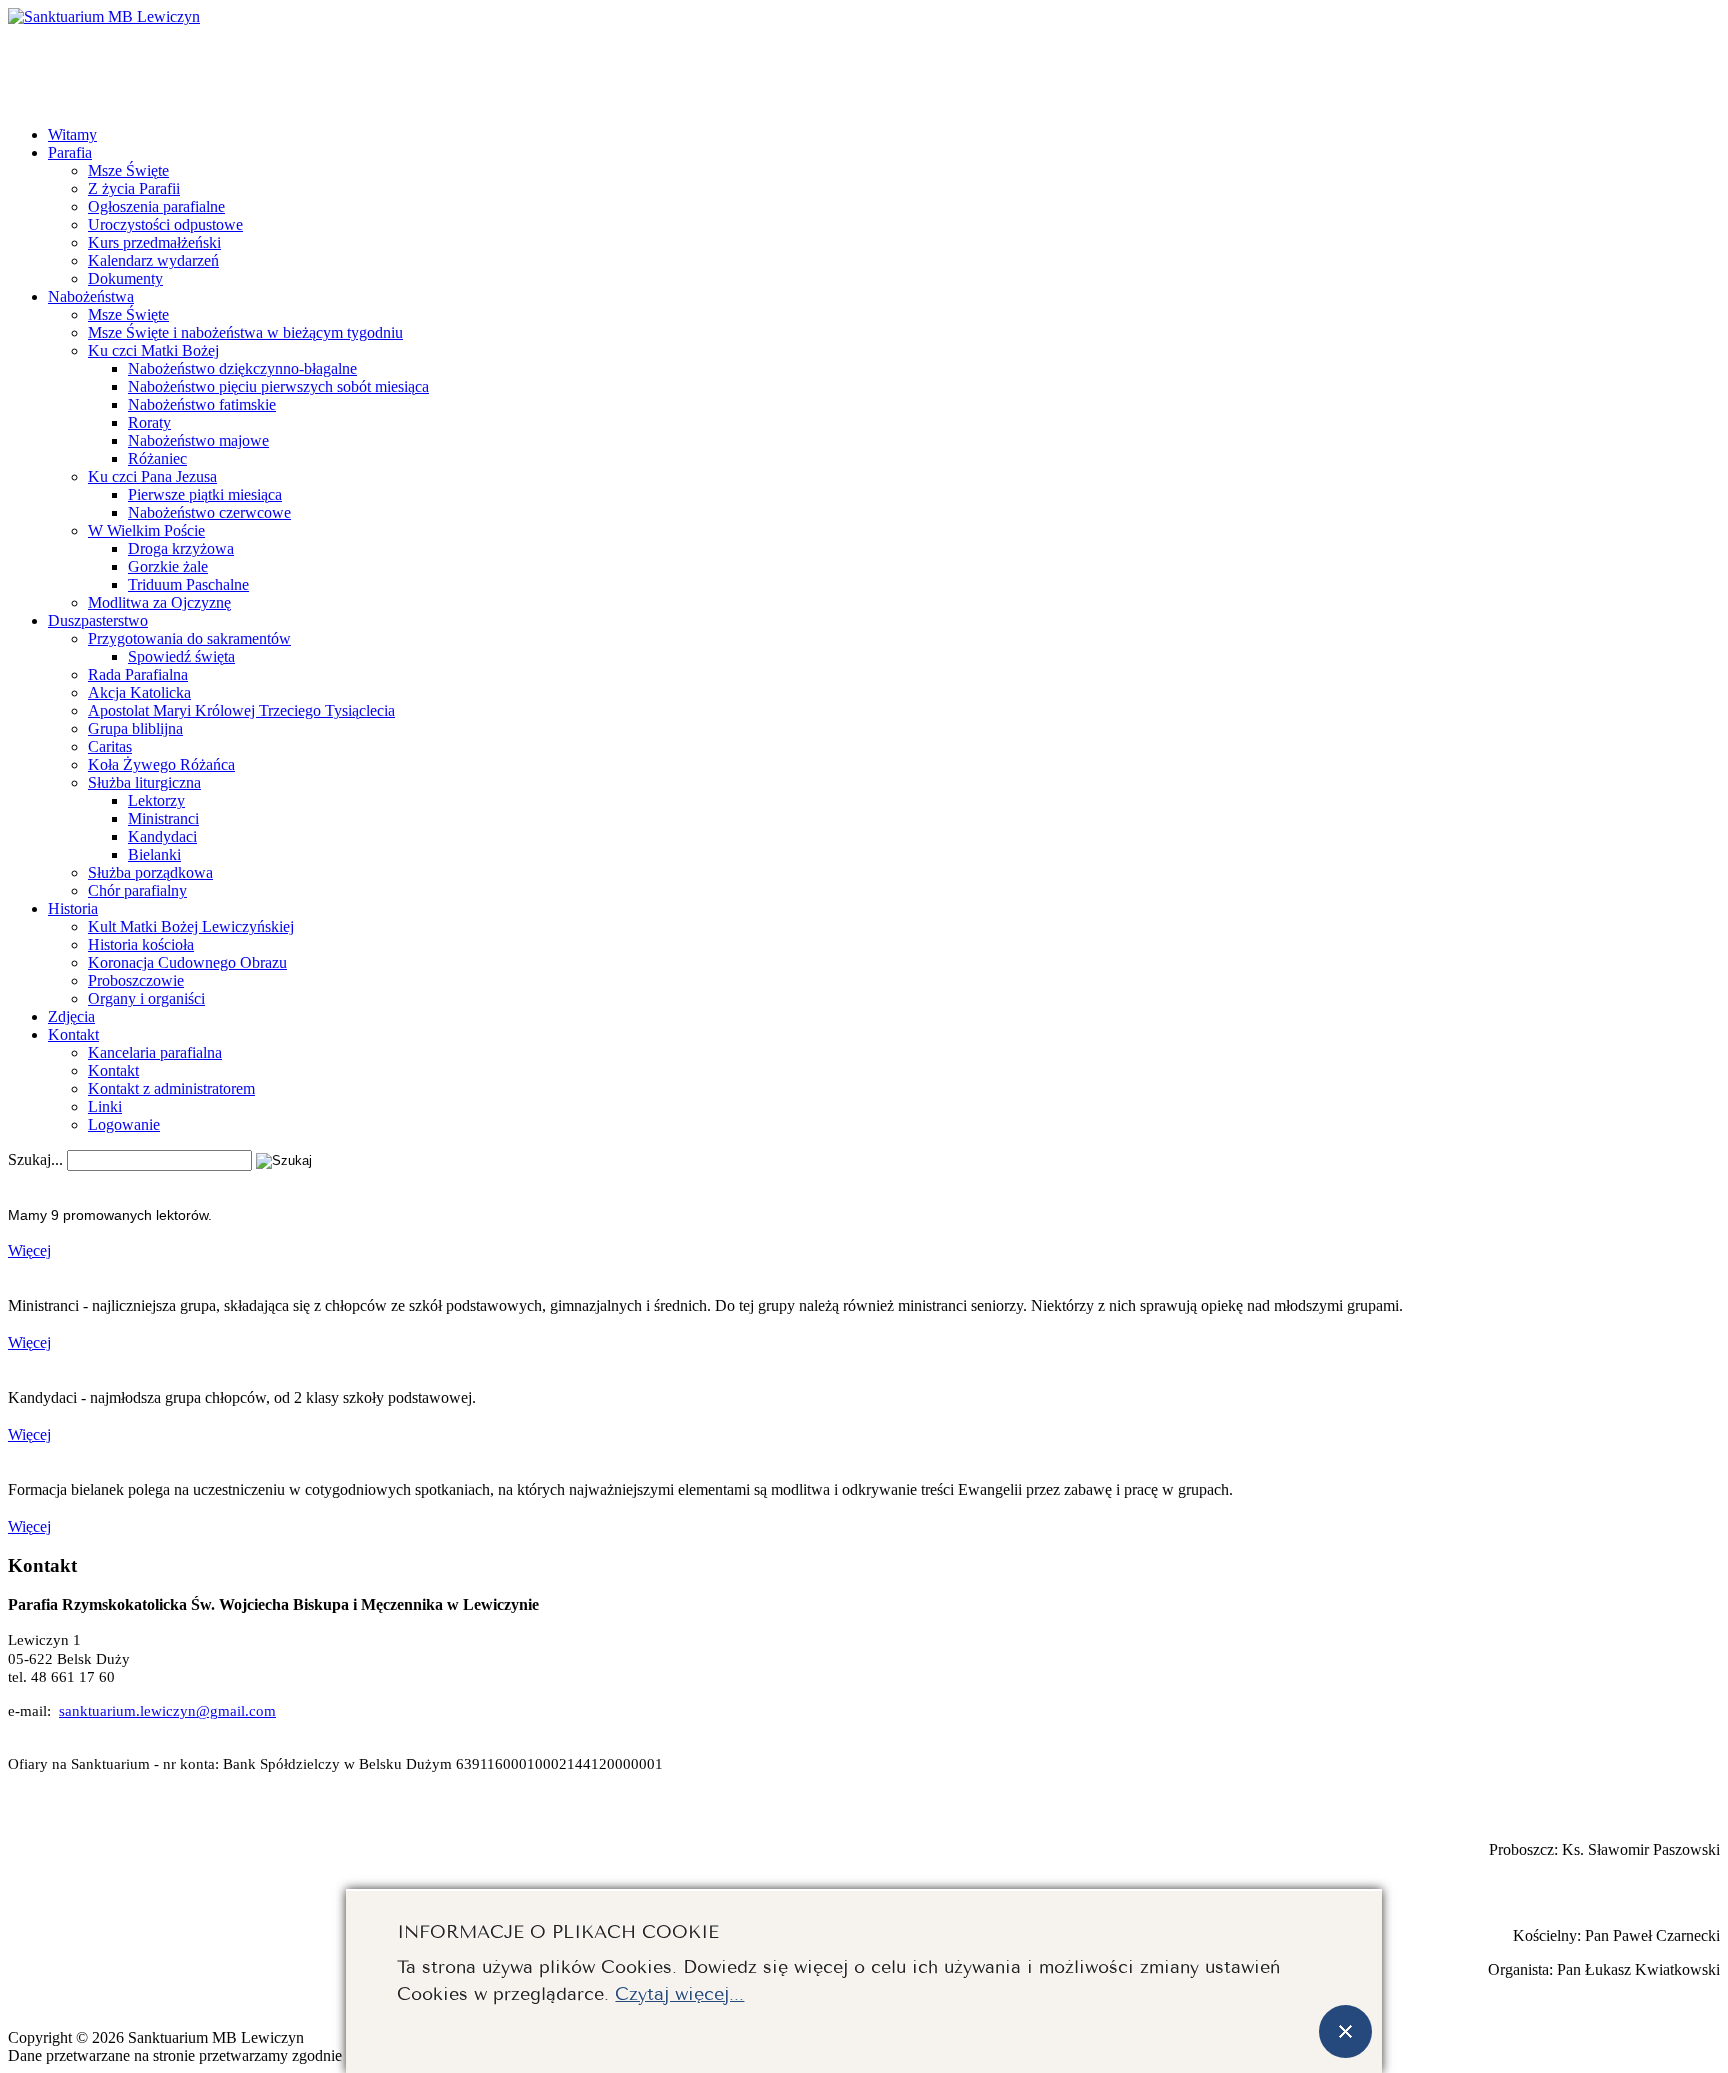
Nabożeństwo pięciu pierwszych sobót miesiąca (278, 386)
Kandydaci (162, 836)
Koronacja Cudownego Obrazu (187, 962)
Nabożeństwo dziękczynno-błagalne (242, 368)
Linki (105, 1106)
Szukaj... (35, 1159)
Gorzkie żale (168, 566)
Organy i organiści (146, 998)
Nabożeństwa (91, 296)
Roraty (149, 422)
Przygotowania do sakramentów (189, 638)
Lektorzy (156, 800)
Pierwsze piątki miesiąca (205, 494)
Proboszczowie (136, 980)
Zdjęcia (71, 1016)
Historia (73, 908)
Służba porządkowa (150, 872)
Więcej (29, 1250)
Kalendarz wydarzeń (153, 260)
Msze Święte (128, 170)
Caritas (110, 746)
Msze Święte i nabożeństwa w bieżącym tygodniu (245, 332)
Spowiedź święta (181, 656)
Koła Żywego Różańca (161, 764)
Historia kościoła (141, 944)
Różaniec (157, 458)
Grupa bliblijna (135, 728)
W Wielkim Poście (146, 530)
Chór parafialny (137, 890)
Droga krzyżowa (181, 548)
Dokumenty (125, 278)
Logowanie (124, 1124)
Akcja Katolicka (139, 692)
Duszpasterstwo (98, 620)
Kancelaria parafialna (155, 1052)
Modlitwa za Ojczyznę (159, 602)
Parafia (70, 152)
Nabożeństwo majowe (198, 440)
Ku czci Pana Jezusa (152, 476)
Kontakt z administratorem (171, 1088)
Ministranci (163, 818)
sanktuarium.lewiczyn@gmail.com (167, 1711)
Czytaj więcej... (679, 1991)
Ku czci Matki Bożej (153, 350)
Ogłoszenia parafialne (156, 206)
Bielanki (154, 854)
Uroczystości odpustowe (165, 224)
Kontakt (73, 1034)
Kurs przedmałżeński (154, 242)
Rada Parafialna (138, 674)
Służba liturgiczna (144, 782)
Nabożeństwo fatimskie (202, 404)
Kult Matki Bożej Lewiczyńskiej (191, 926)
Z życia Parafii (134, 188)
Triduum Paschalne (188, 584)
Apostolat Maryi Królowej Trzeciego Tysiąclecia (241, 710)
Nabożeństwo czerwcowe (209, 512)
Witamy (72, 134)
